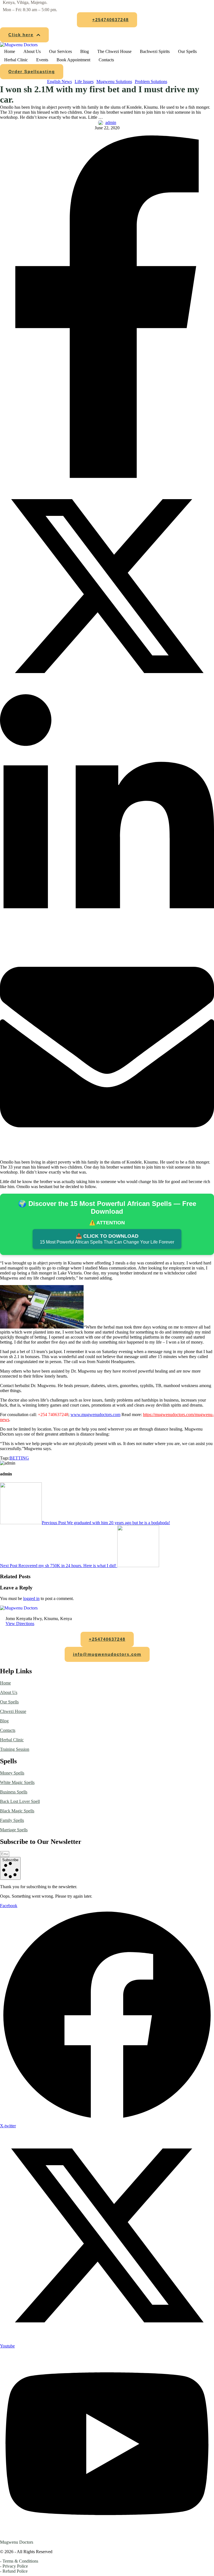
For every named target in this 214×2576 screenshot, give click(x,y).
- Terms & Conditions (19, 2561)
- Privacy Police (14, 2566)
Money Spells (12, 1773)
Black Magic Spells (17, 1811)
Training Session (15, 1749)
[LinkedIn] (107, 937)
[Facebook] (107, 476)
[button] (107, 20)
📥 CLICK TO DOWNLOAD (107, 1239)
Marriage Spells (14, 1830)
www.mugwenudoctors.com (95, 1415)
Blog (4, 1721)
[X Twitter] (107, 692)
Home (5, 1683)
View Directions (20, 1624)
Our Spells (9, 1702)
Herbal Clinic (12, 1740)
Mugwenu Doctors (17, 2542)
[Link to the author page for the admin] (101, 123)
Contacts (8, 1730)
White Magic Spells (17, 1782)
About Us (9, 1692)
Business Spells (14, 1792)
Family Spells (12, 1820)
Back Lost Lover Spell (20, 1801)
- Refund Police (14, 2571)
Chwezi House (13, 1711)
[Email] (107, 1153)
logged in (31, 1598)
